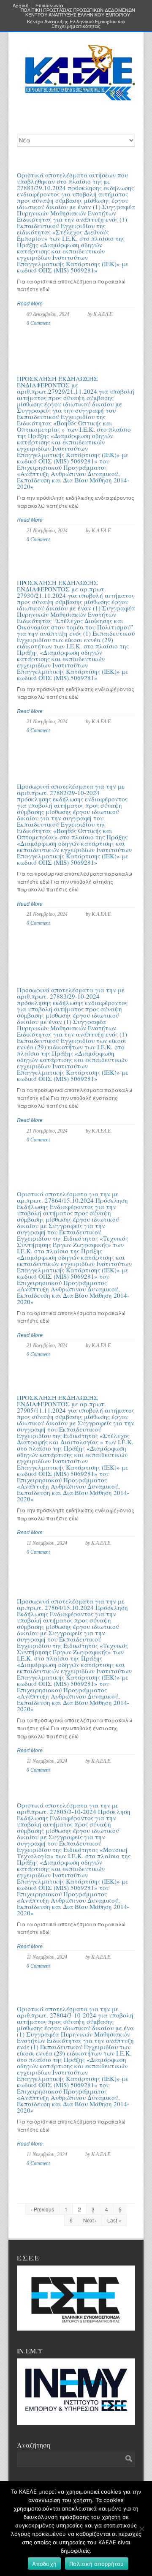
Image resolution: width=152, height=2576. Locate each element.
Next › (90, 2220)
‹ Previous (42, 2209)
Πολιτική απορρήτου (97, 2564)
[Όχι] (141, 2529)
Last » (114, 2220)
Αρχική (20, 5)
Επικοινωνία (49, 5)
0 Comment (38, 323)
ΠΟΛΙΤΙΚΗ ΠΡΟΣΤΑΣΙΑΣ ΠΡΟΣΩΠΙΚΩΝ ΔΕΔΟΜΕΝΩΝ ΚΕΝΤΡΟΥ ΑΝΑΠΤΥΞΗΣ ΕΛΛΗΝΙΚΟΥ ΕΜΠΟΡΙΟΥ (78, 12)
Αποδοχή (44, 2564)
